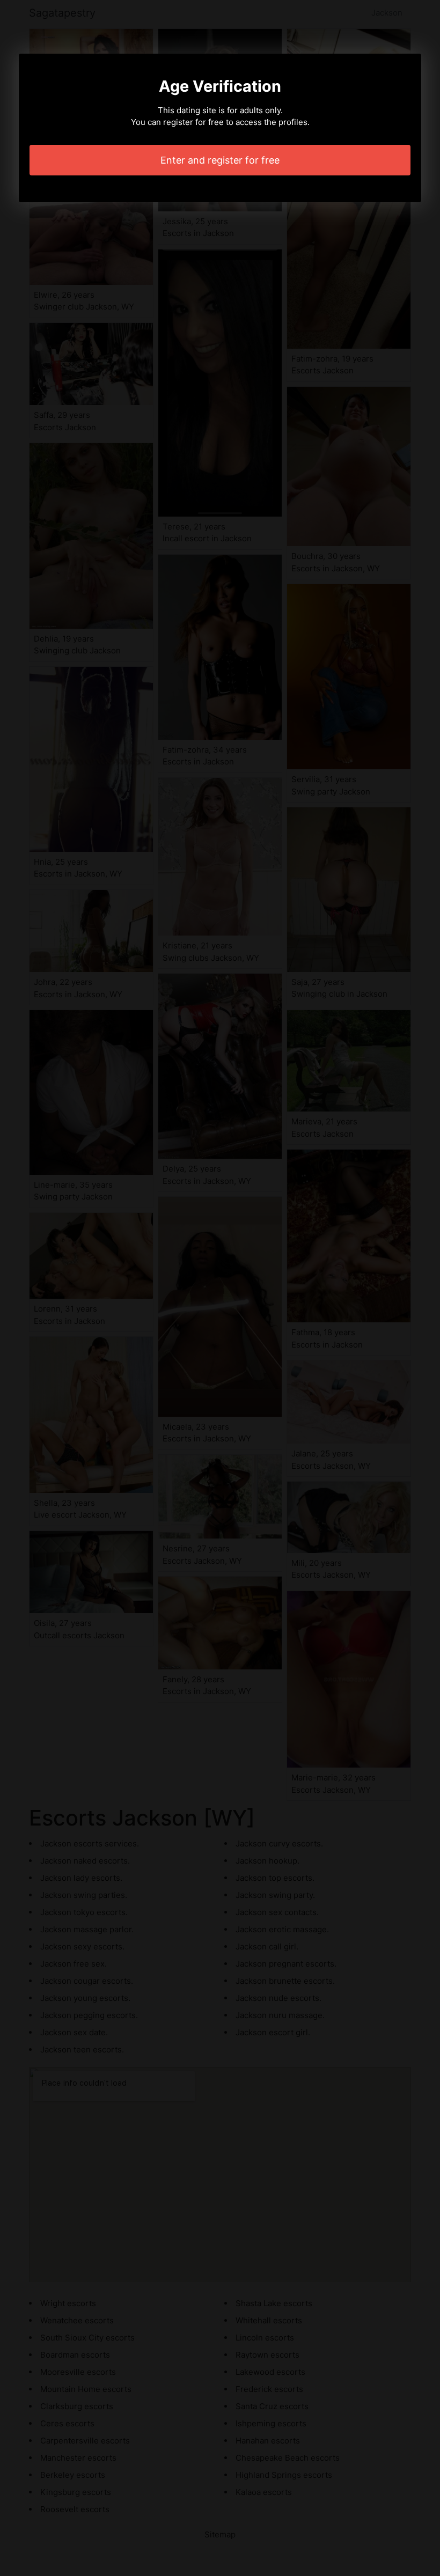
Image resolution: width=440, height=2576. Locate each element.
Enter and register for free (220, 160)
